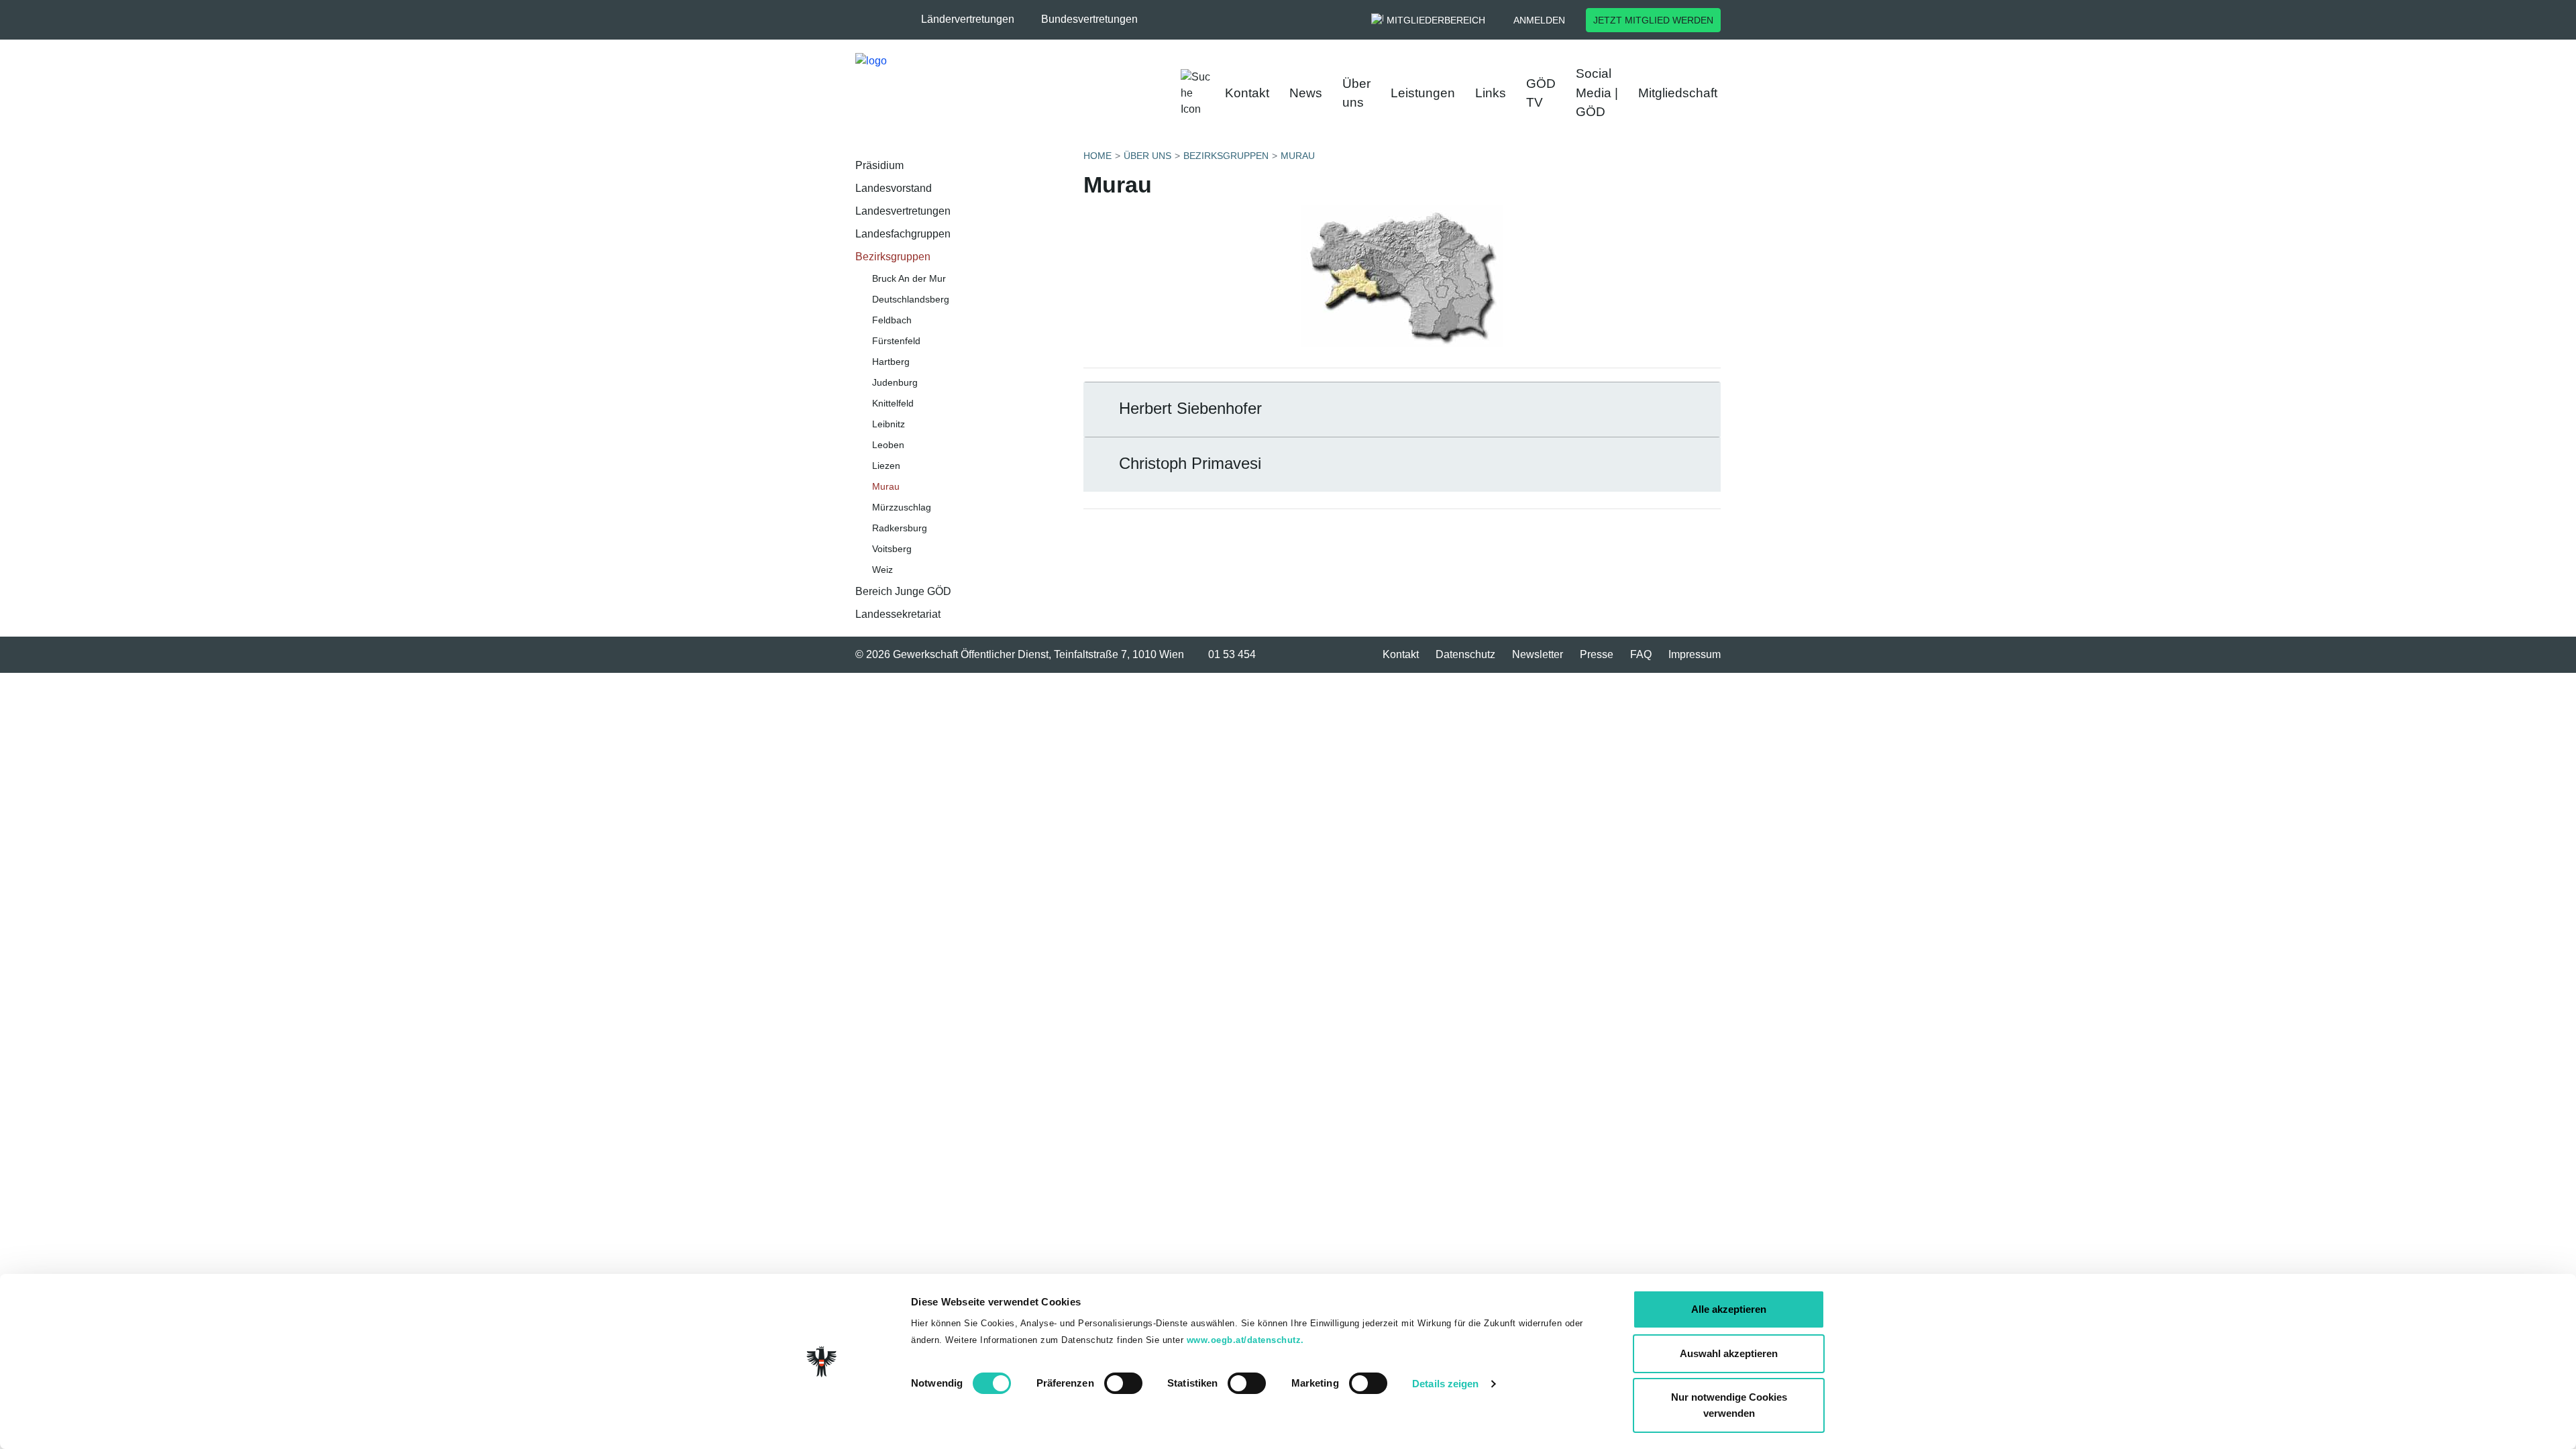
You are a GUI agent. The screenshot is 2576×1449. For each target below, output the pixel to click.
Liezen (886, 466)
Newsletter (1538, 654)
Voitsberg (892, 549)
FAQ (1641, 654)
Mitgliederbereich (1436, 20)
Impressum (1695, 654)
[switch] (1123, 1383)
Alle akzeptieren (1729, 1309)
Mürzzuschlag (902, 507)
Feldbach (892, 320)
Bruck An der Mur (909, 278)
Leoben (888, 445)
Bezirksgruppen (893, 257)
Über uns (1356, 93)
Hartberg (891, 362)
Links (1491, 93)
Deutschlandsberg (911, 299)
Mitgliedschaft (1678, 93)
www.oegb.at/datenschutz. (1245, 1340)
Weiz (882, 570)
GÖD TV (1541, 93)
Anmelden (1539, 20)
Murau (886, 486)
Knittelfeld (893, 403)
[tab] (1402, 410)
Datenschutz (1465, 654)
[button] (974, 19)
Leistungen (1423, 93)
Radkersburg (900, 528)
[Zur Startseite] (993, 93)
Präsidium (879, 165)
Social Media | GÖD (1597, 93)
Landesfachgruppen (903, 234)
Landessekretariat (898, 614)
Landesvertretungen (903, 211)
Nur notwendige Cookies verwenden (1729, 1405)
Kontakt (1247, 93)
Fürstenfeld (896, 341)
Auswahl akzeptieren (1729, 1353)
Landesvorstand (894, 188)
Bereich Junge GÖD (903, 591)
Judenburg (895, 382)
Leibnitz (889, 424)
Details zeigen (1445, 1384)
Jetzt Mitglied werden (1653, 20)
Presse (1597, 654)
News (1306, 93)
